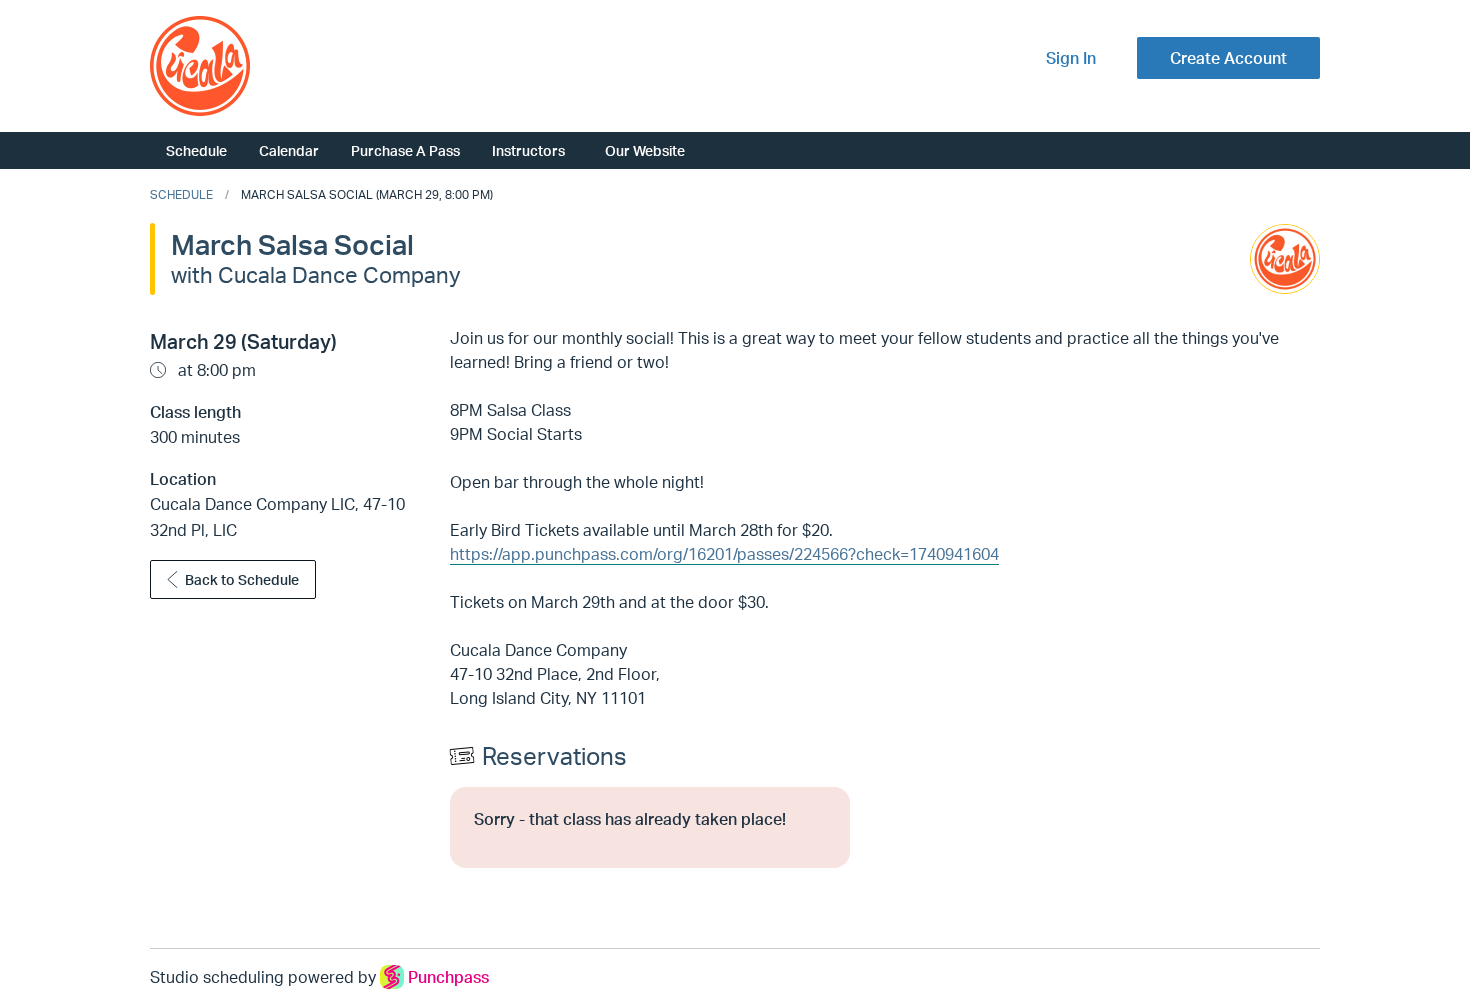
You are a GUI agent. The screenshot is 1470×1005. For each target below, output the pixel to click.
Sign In (1071, 58)
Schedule (196, 150)
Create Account (1228, 58)
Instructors (528, 150)
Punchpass (448, 977)
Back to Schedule (242, 579)
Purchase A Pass (405, 150)
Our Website (645, 150)
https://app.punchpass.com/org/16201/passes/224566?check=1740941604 (724, 554)
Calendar (289, 150)
